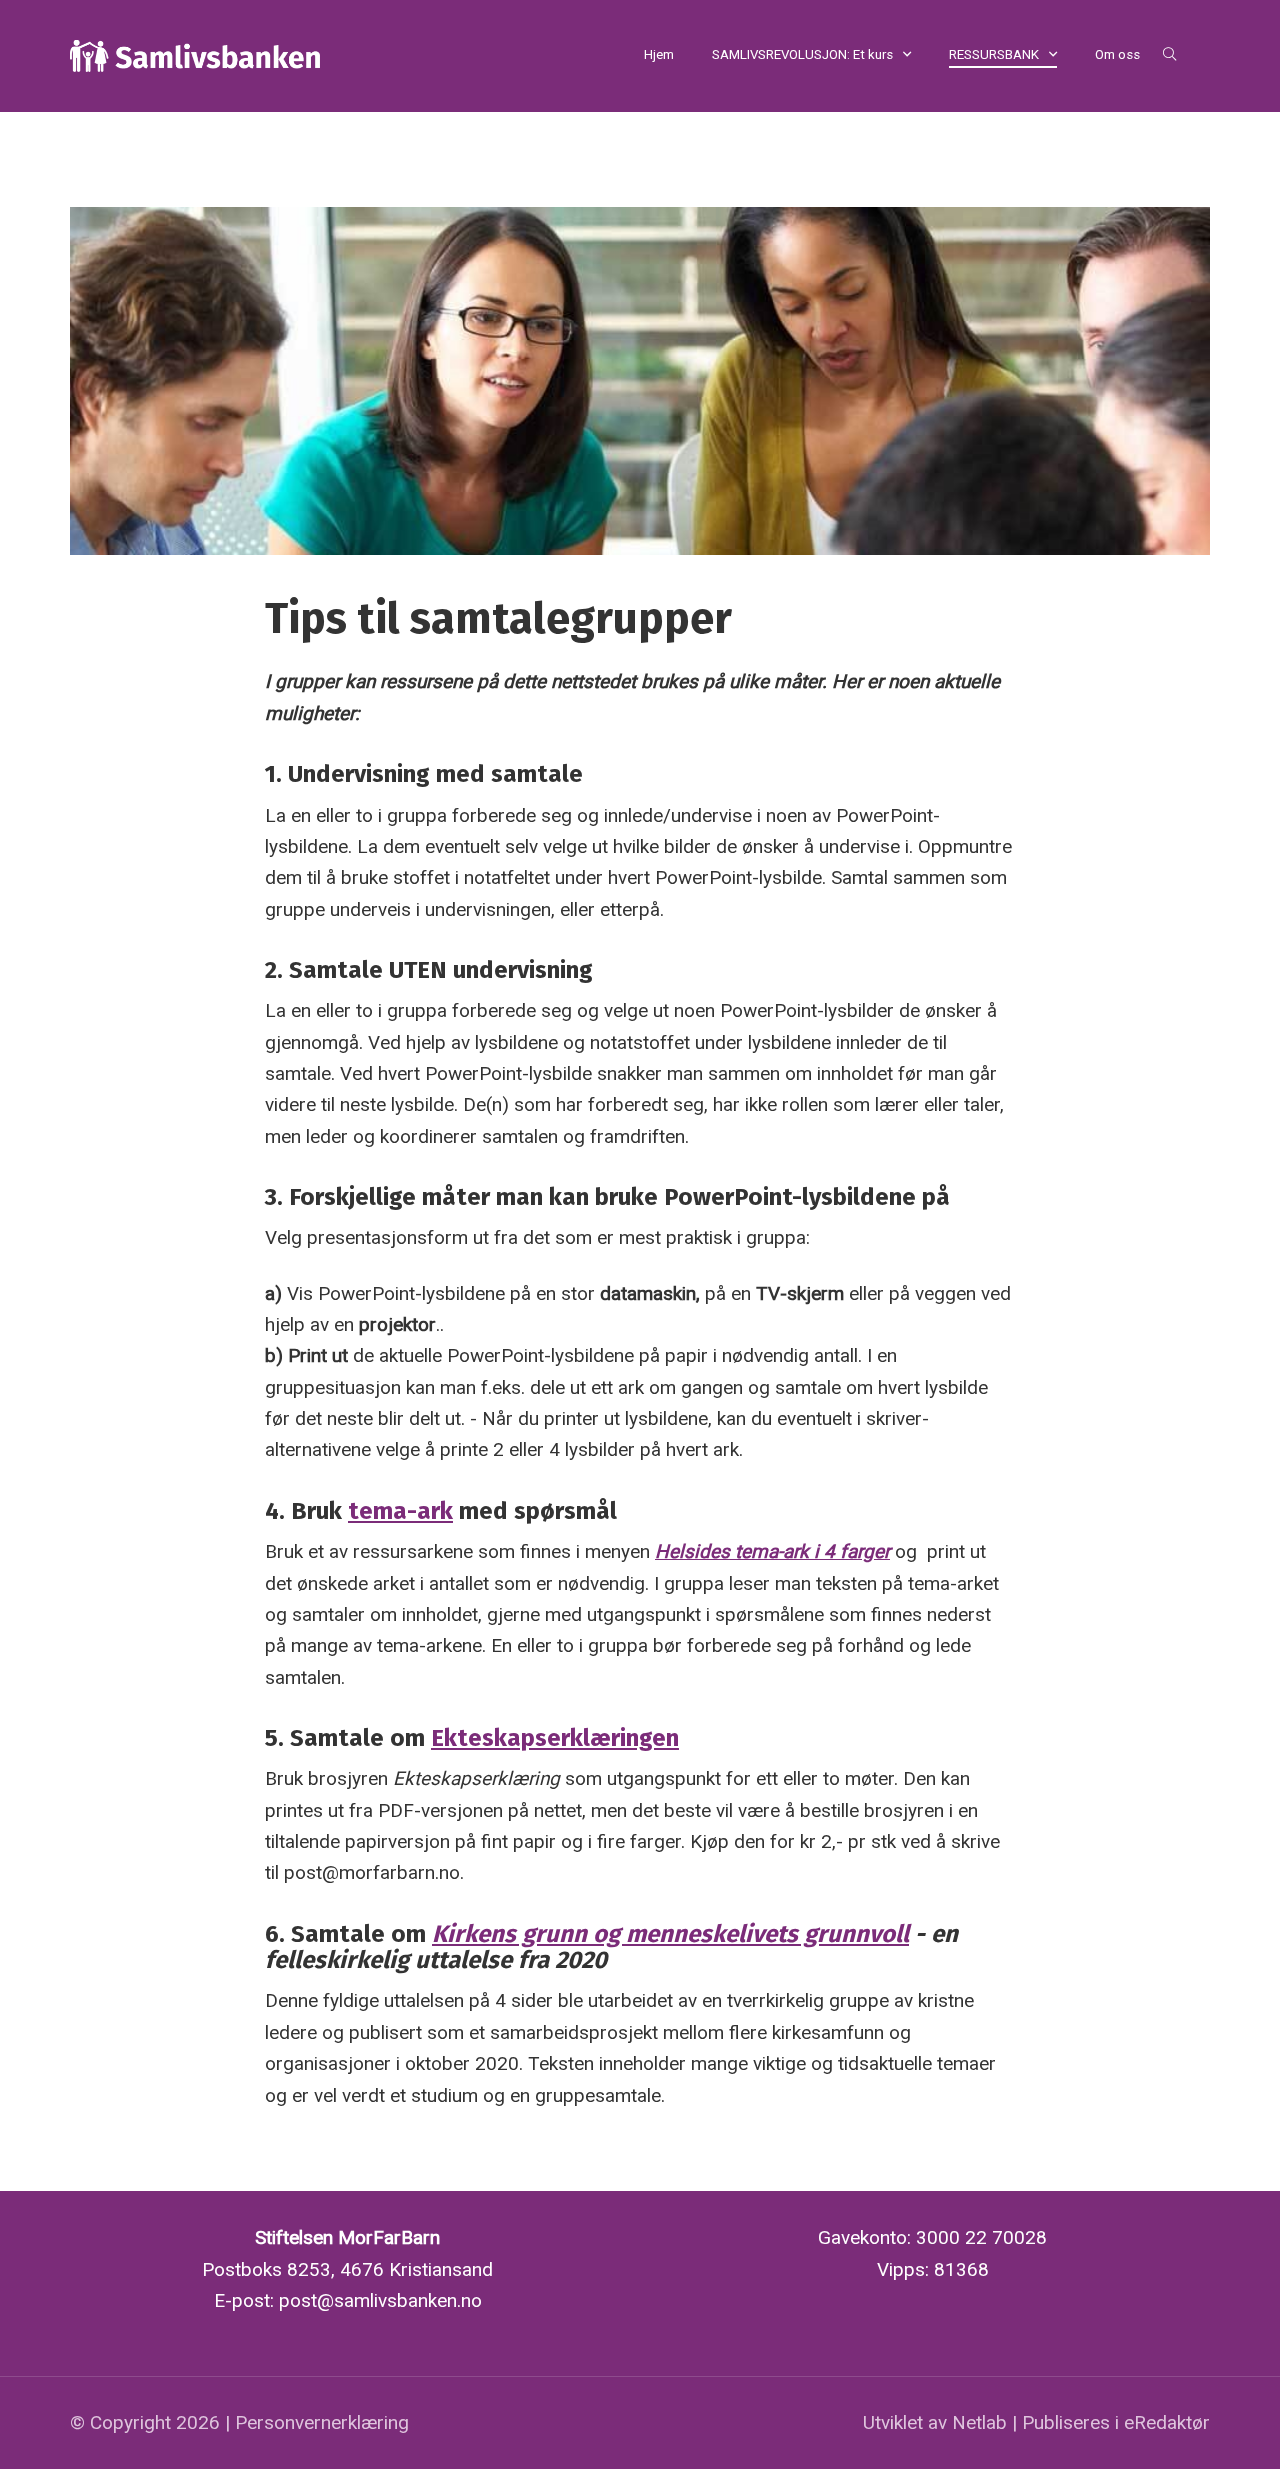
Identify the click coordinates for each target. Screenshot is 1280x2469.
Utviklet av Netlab (935, 2422)
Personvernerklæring (322, 2422)
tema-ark (400, 1511)
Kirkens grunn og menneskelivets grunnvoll (670, 1934)
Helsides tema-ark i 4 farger (772, 1551)
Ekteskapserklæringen (555, 1738)
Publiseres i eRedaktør (1116, 2422)
